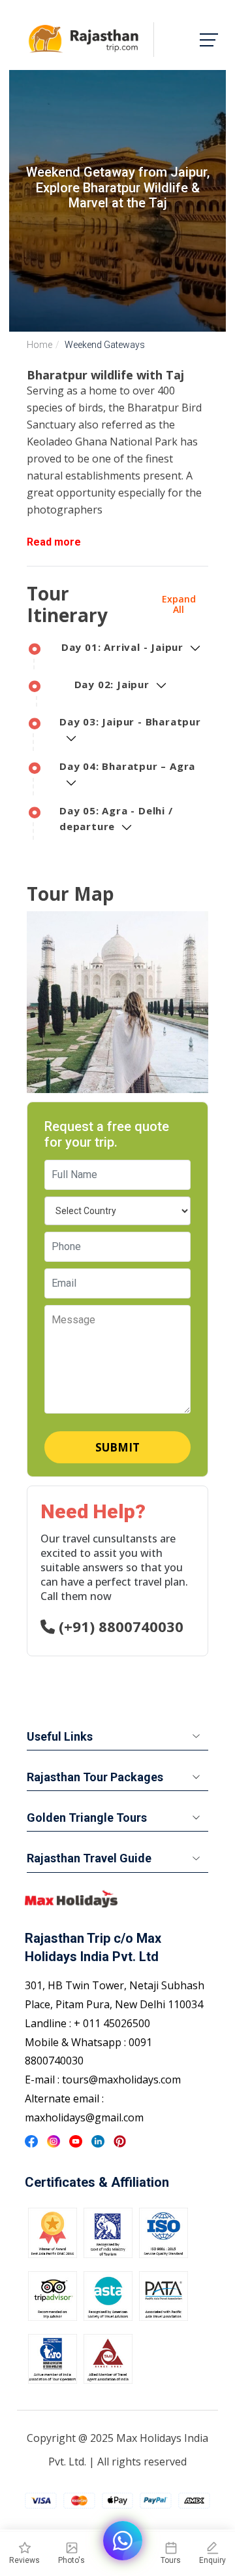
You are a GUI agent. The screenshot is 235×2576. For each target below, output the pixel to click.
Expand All (179, 604)
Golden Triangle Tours (87, 1818)
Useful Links (60, 1736)
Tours (171, 2560)
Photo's (71, 2560)
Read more (54, 542)
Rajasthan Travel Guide (89, 1858)
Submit (117, 1447)
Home (39, 345)
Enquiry (212, 2560)
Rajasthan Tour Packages (95, 1777)
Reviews (24, 2560)
